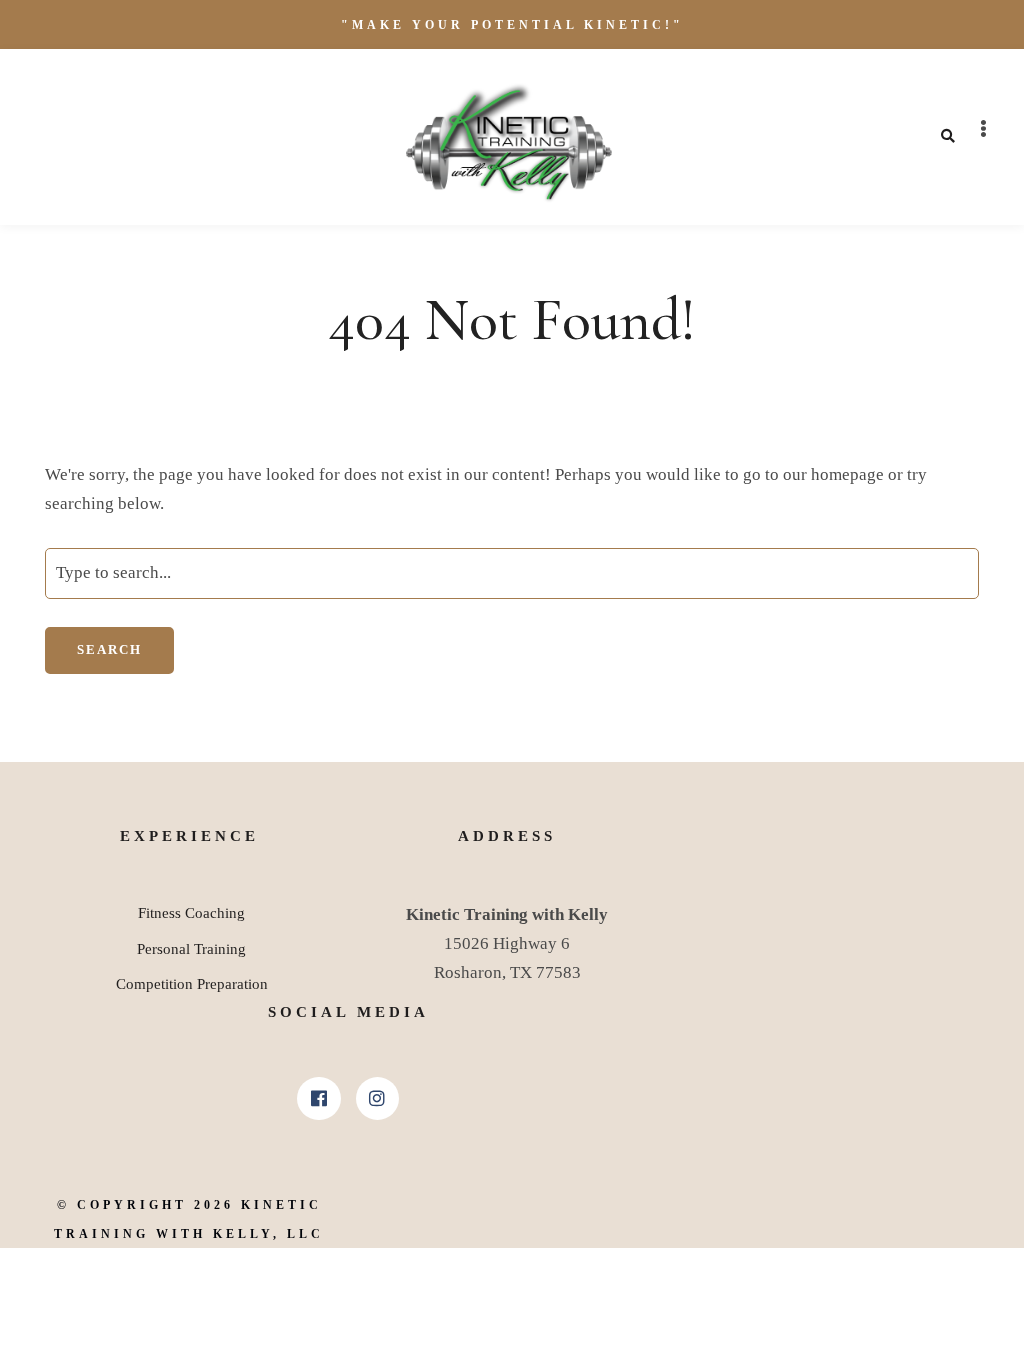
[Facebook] (318, 1098)
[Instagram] (377, 1098)
